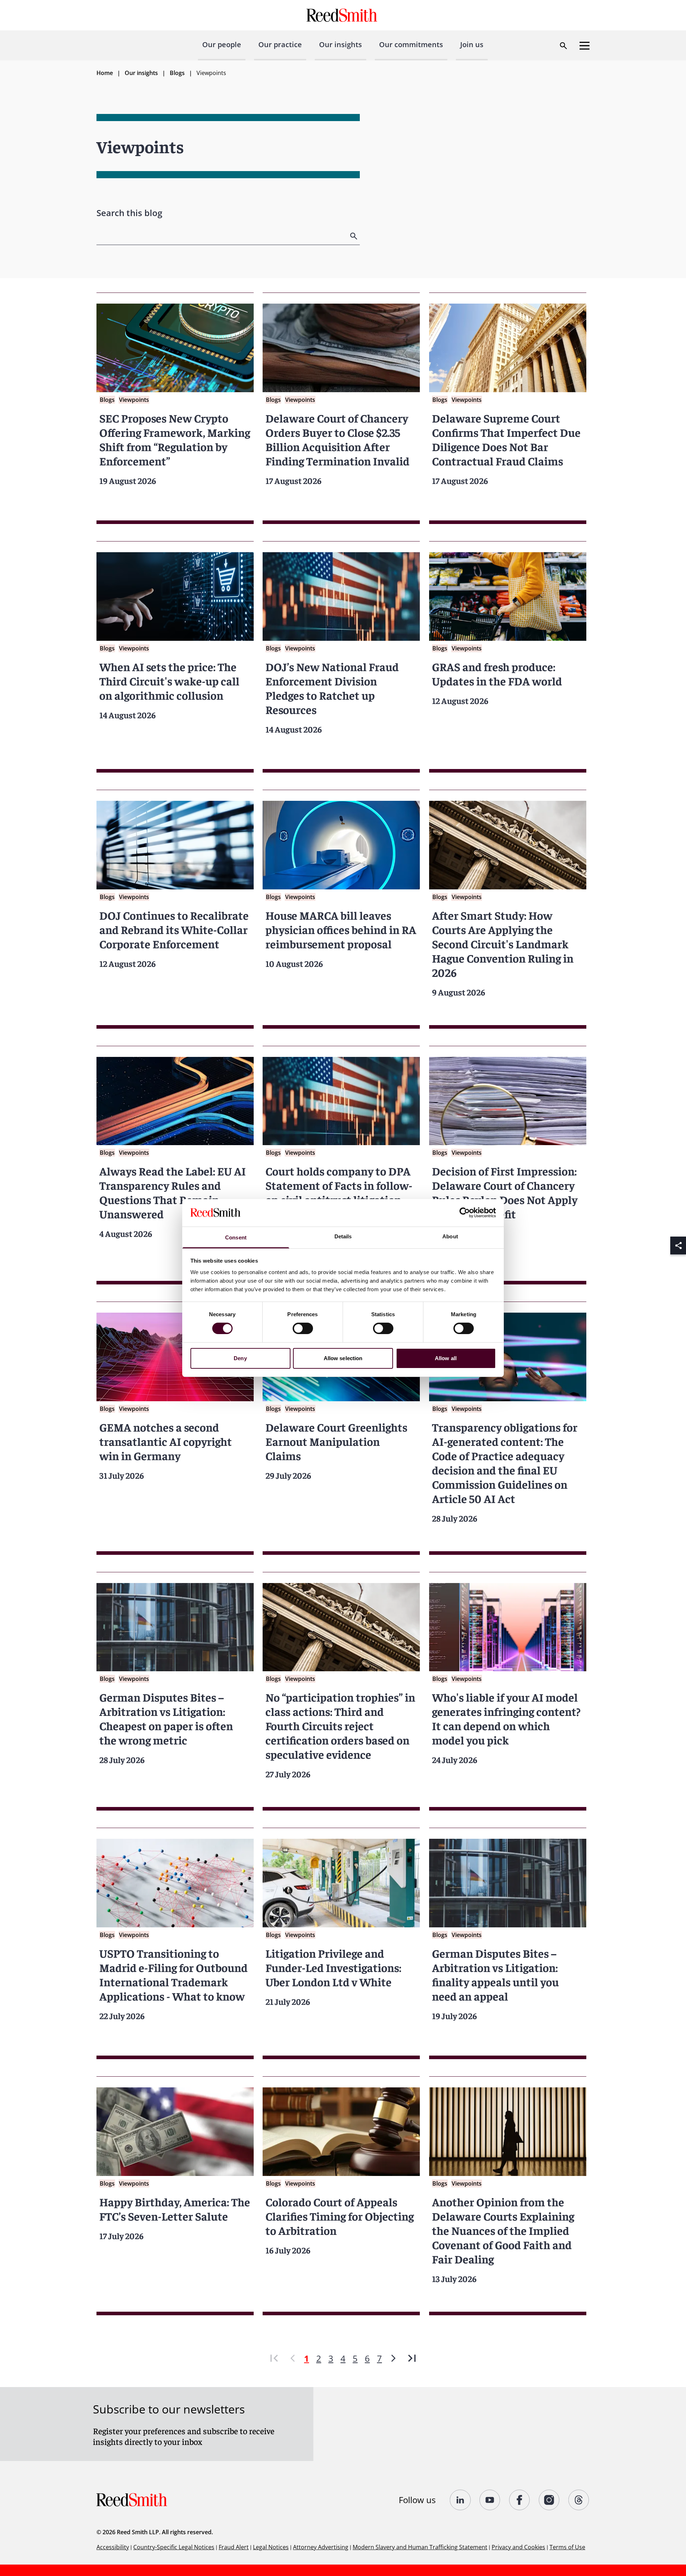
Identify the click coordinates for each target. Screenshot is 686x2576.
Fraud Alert (234, 2547)
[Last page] (412, 2358)
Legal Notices (271, 2547)
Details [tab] (343, 1236)
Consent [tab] (236, 1237)
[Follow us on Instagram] (549, 2500)
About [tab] (450, 1236)
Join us (472, 44)
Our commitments (411, 44)
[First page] (274, 2358)
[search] (354, 236)
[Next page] (393, 2358)
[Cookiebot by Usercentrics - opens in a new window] (465, 1213)
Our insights (340, 44)
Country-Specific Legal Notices (174, 2547)
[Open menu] (585, 46)
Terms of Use (567, 2547)
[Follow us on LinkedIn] (460, 2500)
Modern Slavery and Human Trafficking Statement (420, 2547)
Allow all (446, 1358)
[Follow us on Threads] (579, 2500)
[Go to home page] (343, 15)
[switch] (303, 1328)
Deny (240, 1358)
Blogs (177, 73)
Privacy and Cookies (518, 2547)
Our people (222, 44)
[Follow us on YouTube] (490, 2500)
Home (105, 73)
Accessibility (113, 2547)
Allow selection (343, 1358)
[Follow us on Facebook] (520, 2500)
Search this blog (129, 213)
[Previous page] (293, 2358)
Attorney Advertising (321, 2547)
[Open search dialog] (563, 46)
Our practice (280, 44)
